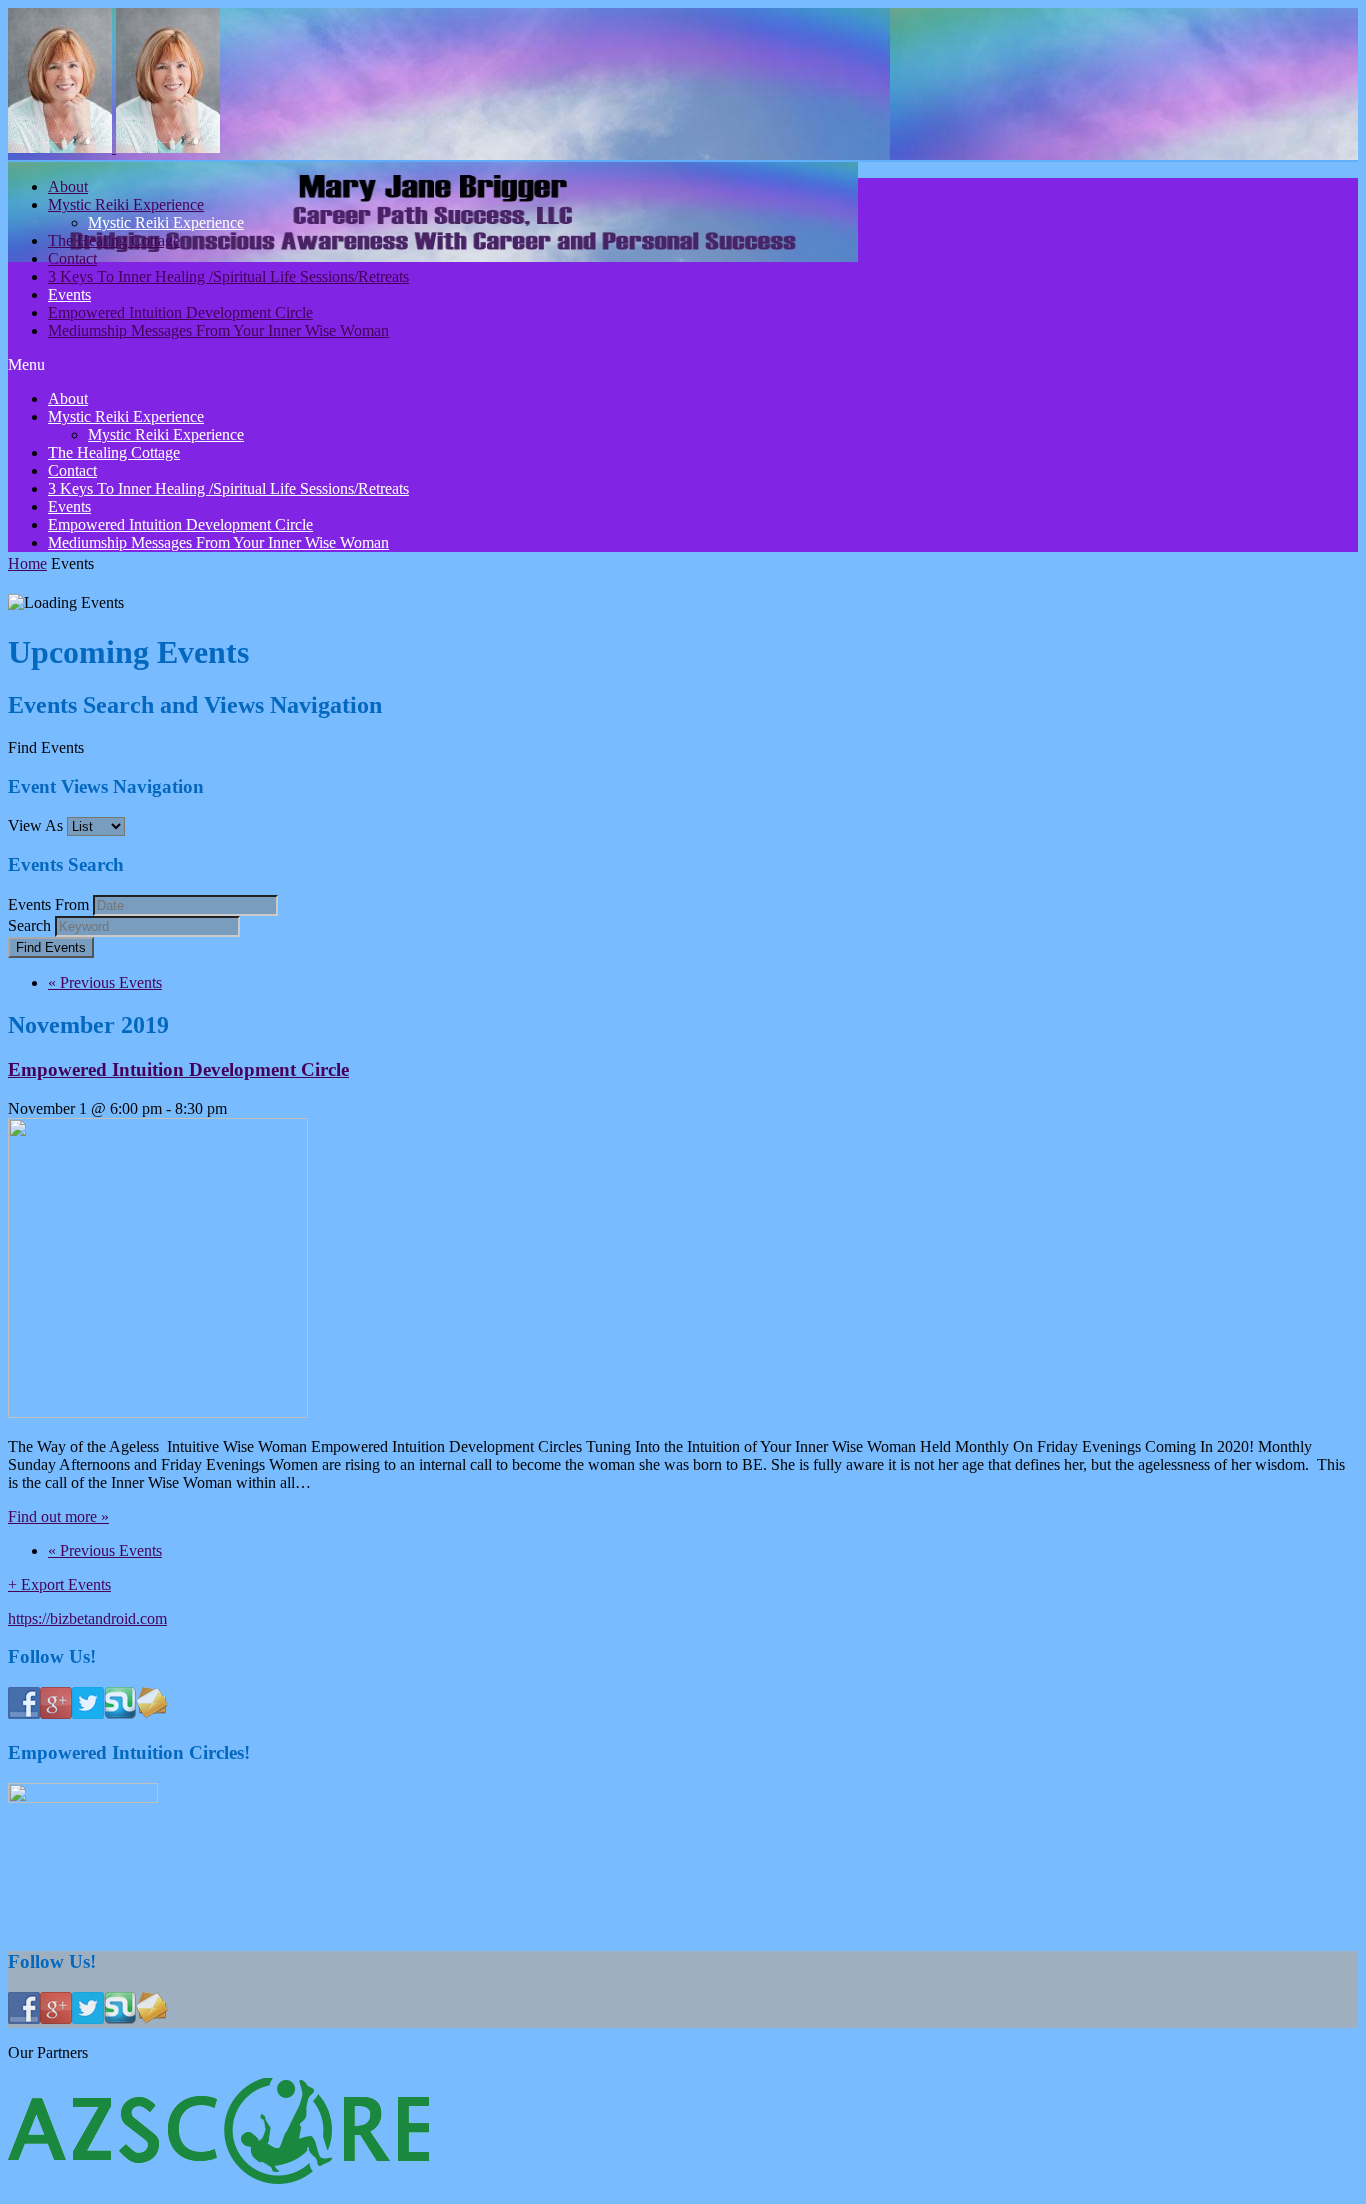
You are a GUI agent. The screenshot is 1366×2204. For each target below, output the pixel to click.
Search (29, 925)
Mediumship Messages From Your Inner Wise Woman (218, 330)
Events (69, 294)
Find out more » (58, 1516)
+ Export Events (59, 1584)
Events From (48, 904)
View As (35, 825)
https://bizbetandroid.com (87, 1618)
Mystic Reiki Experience (126, 204)
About (68, 186)
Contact (72, 258)
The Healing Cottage (114, 240)
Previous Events (105, 982)
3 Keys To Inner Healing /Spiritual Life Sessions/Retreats (228, 276)
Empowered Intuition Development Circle (180, 312)
